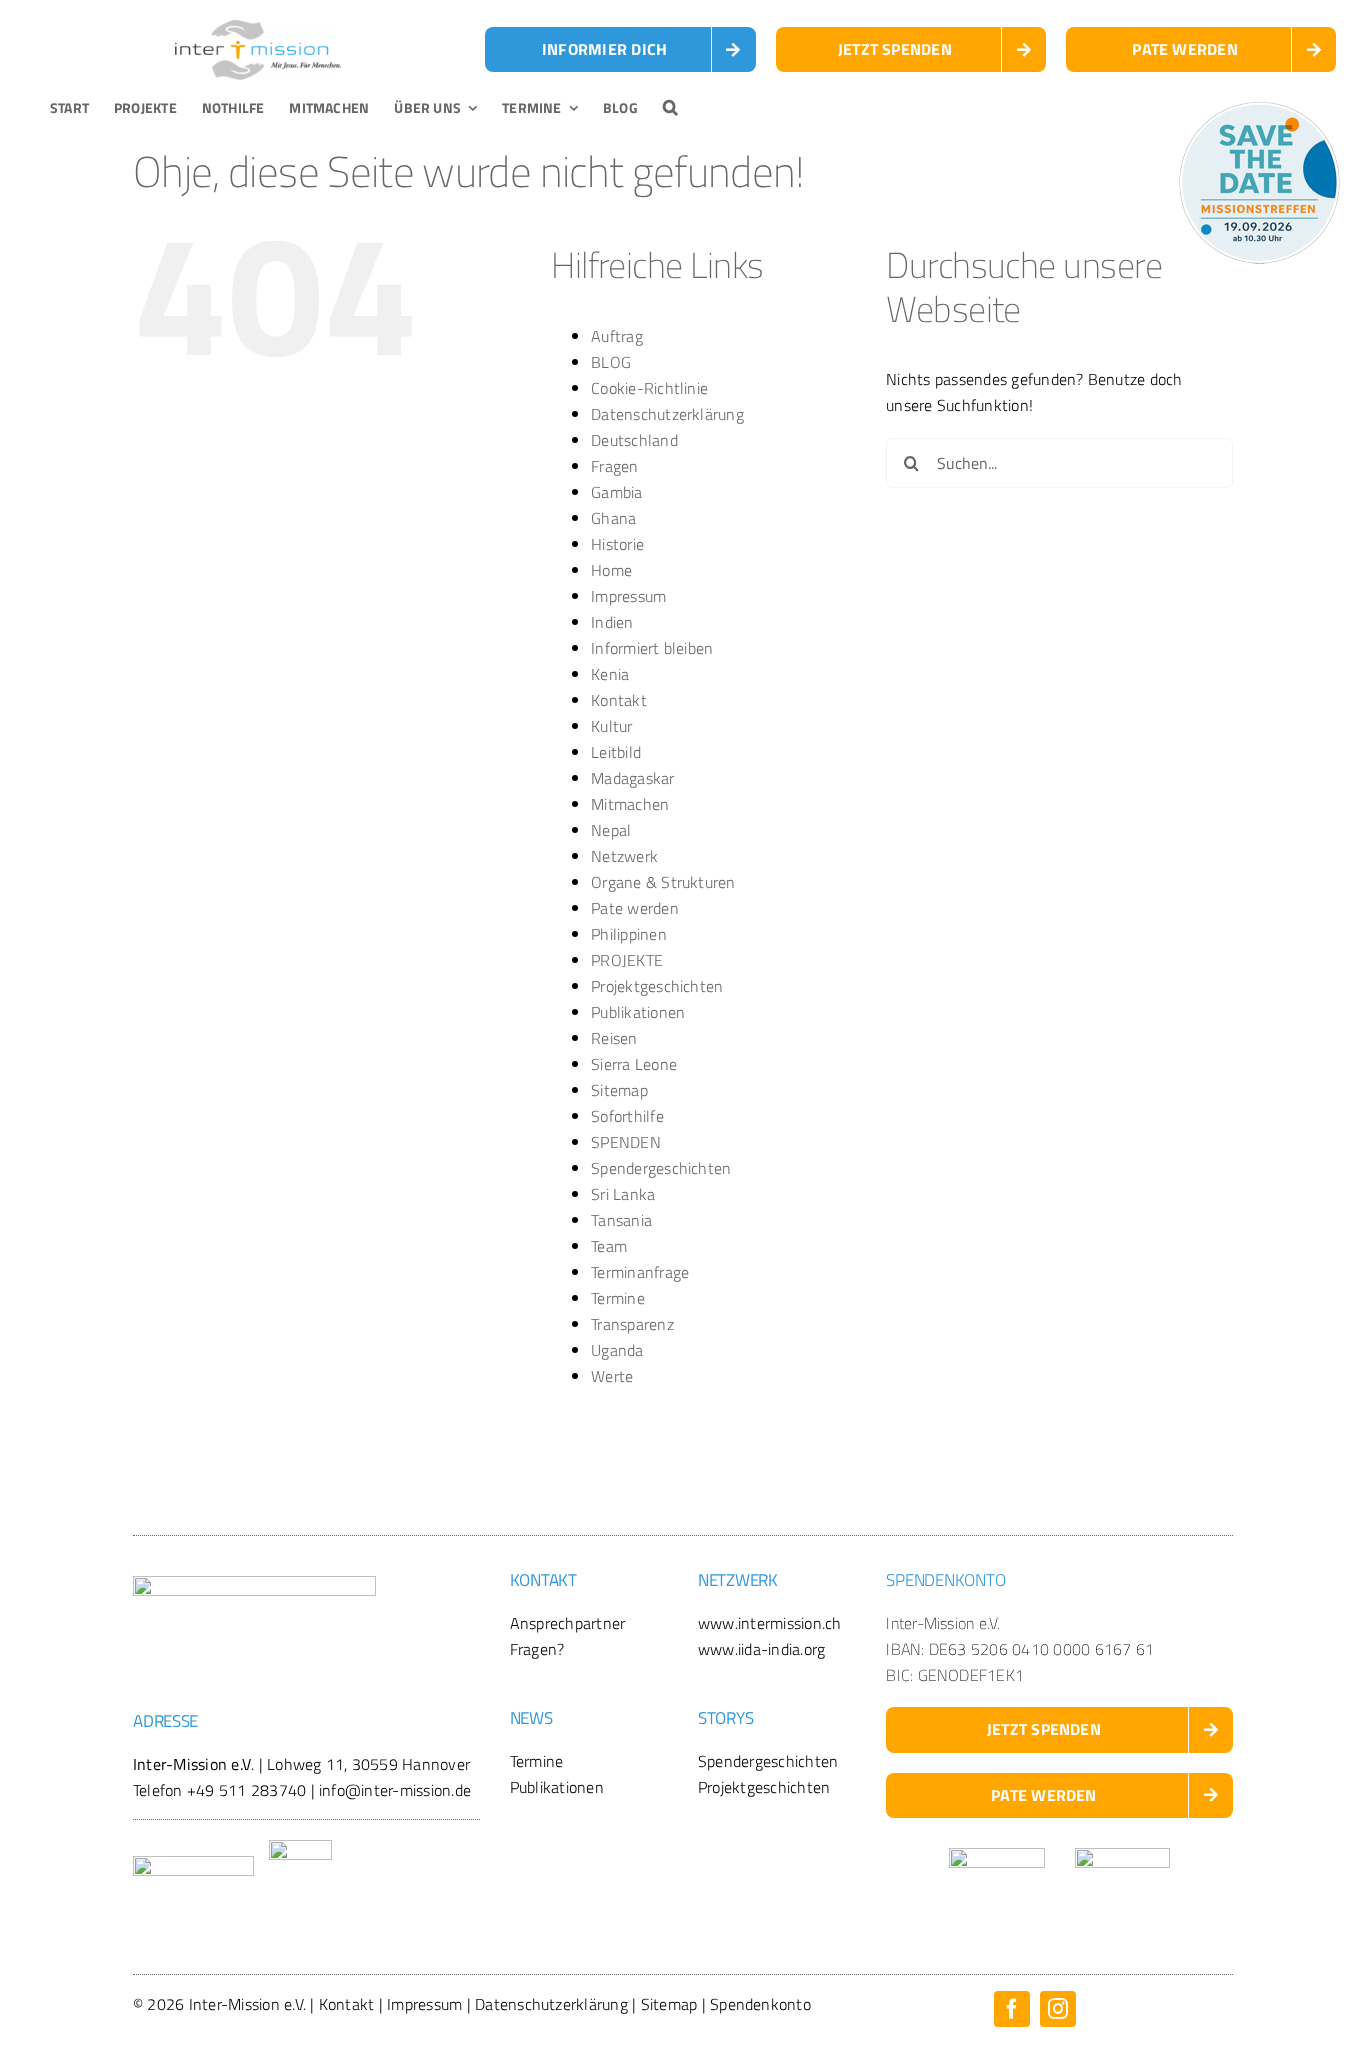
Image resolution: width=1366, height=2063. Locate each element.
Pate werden (635, 908)
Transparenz (632, 1324)
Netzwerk (624, 856)
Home (611, 570)
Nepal (611, 830)
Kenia (610, 674)
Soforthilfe (627, 1116)
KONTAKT (543, 1580)
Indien (612, 622)
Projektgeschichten (657, 986)
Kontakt (619, 700)
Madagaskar (632, 778)
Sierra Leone (634, 1064)
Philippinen (629, 934)
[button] (670, 108)
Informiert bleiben (652, 648)
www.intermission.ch (770, 1623)
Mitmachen (630, 804)
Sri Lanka (623, 1194)
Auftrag (617, 336)
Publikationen (638, 1012)
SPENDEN (626, 1142)
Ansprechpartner (568, 1623)
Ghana (613, 518)
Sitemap (619, 1090)
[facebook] (1012, 2009)
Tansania (621, 1220)
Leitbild (616, 752)
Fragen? (537, 1649)
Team (609, 1246)
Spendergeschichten (661, 1168)
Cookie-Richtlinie (649, 388)
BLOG (611, 362)
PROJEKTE (627, 960)
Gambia (616, 492)
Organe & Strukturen (663, 882)
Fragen (614, 466)
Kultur (611, 726)
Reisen (614, 1038)
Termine (618, 1298)
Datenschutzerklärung (667, 414)
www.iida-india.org (761, 1649)
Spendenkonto (760, 2004)
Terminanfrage (640, 1272)
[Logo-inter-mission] (258, 28)
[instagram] (1058, 2009)
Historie (617, 544)
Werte (612, 1376)
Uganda (617, 1350)
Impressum (628, 596)
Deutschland (634, 440)
